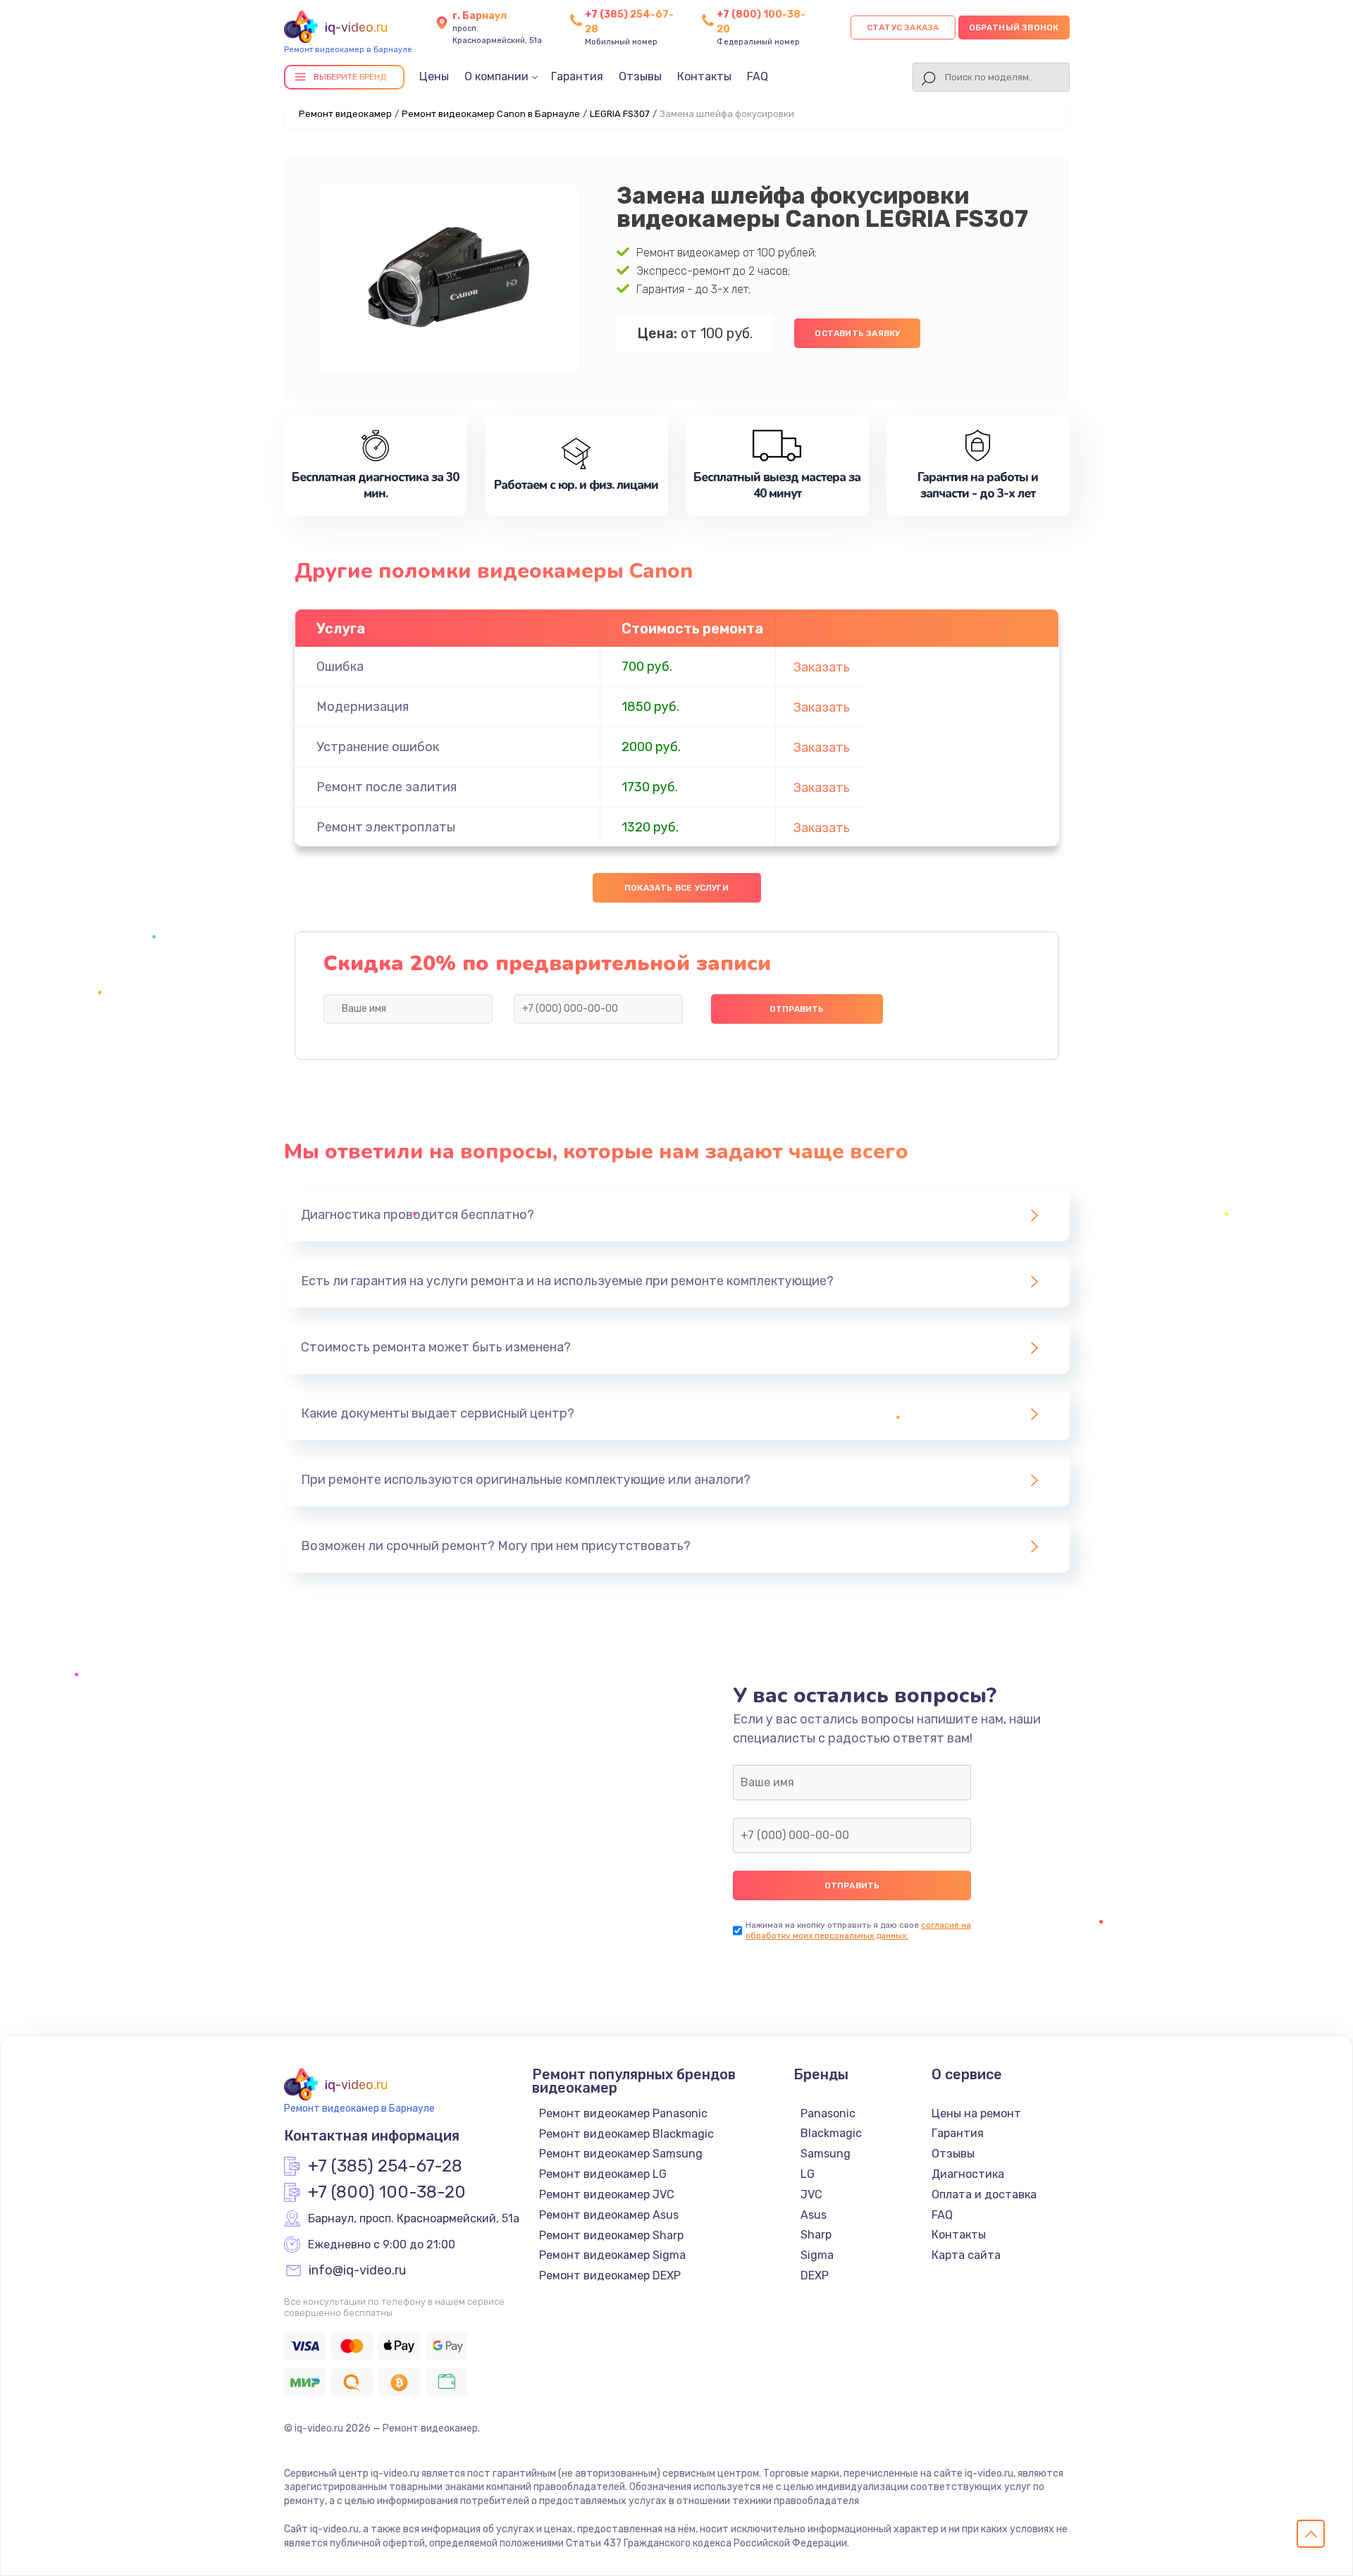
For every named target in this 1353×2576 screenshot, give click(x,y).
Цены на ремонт (976, 2113)
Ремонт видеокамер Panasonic (623, 2113)
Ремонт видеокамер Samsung (621, 2154)
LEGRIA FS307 (620, 114)
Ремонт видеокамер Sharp (611, 2235)
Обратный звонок (1014, 27)
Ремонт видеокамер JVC (607, 2194)
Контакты (704, 76)
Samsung (826, 2154)
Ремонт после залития (387, 787)
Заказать (822, 667)
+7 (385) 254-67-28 (385, 2167)
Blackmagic (831, 2133)
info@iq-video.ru (357, 2271)
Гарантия (577, 76)
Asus (814, 2215)
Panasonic (828, 2113)
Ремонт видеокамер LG (603, 2174)
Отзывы (640, 76)
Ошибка (340, 667)
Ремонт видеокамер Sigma (612, 2255)
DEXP (815, 2275)
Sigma (817, 2255)
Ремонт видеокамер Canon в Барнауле (491, 114)
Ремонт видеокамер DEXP (610, 2275)
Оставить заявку (857, 333)
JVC (811, 2194)
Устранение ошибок (378, 747)
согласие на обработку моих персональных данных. (858, 1930)
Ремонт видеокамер (345, 114)
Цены (434, 76)
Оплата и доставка (984, 2194)
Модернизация (363, 707)
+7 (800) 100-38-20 (387, 2193)
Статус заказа (903, 27)
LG (808, 2174)
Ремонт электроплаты (386, 827)
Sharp (816, 2235)
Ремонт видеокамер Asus (609, 2215)
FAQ (758, 76)
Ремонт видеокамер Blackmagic (626, 2134)
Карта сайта (966, 2255)
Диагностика (968, 2174)
